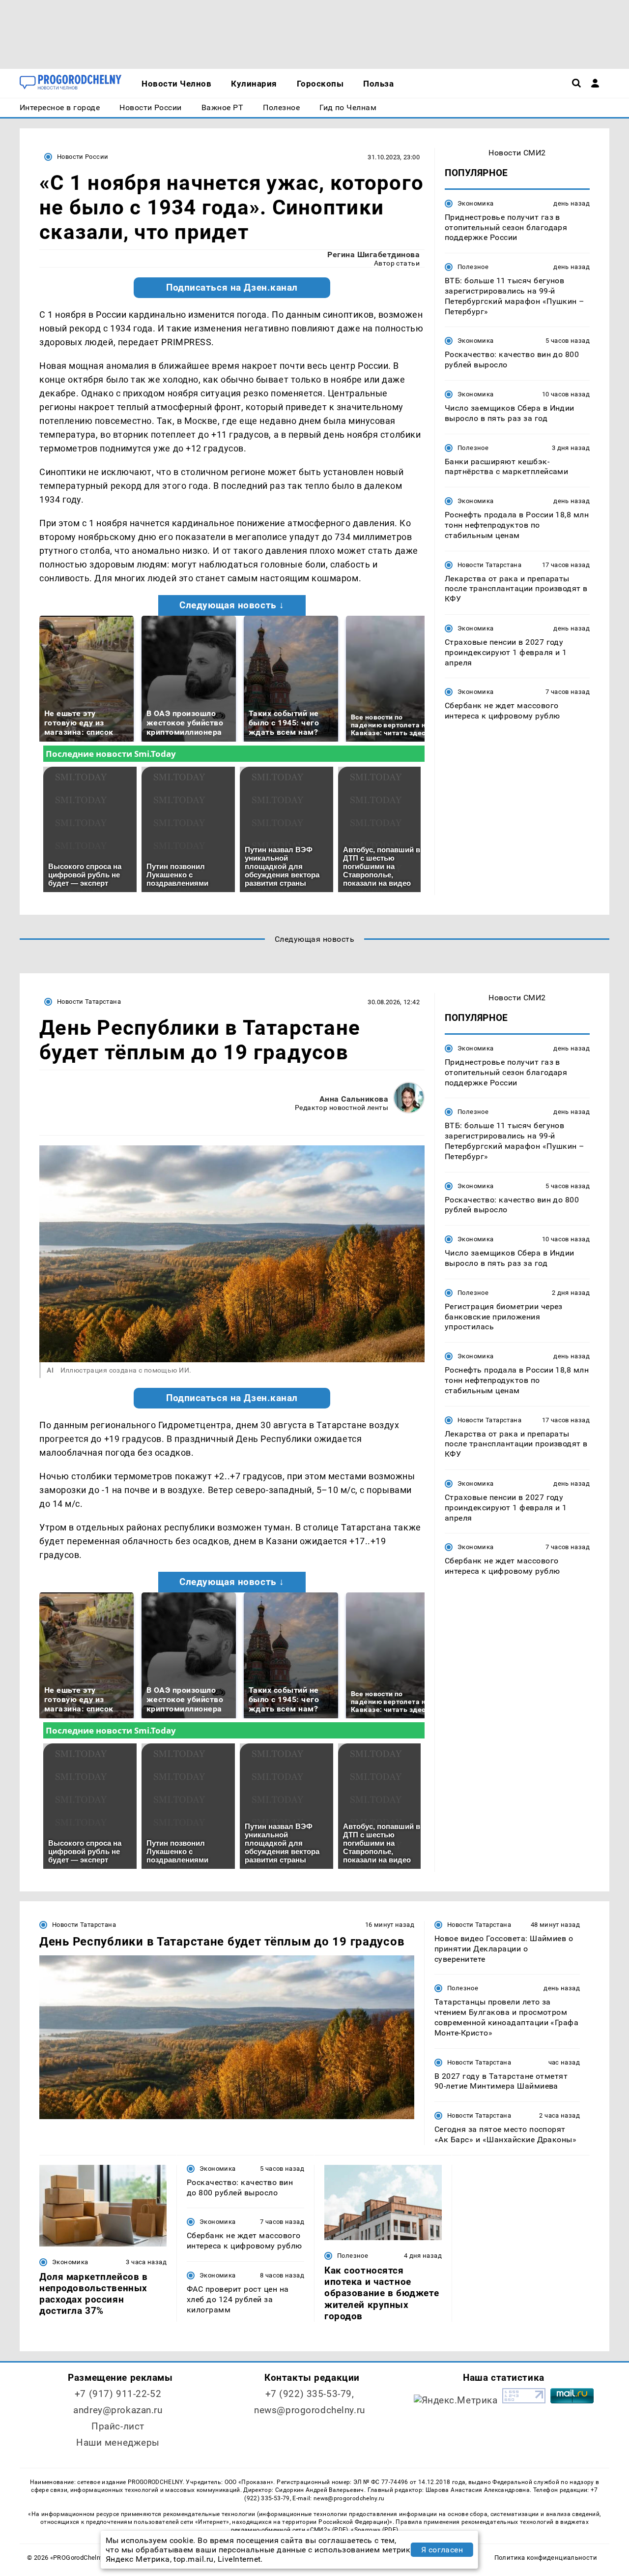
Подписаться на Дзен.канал (232, 288)
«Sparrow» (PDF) (374, 2530)
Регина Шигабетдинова (373, 255)
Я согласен (442, 2550)
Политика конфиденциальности (546, 2558)
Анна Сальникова (354, 1099)
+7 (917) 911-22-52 (118, 2394)
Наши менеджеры (118, 2442)
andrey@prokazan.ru (118, 2410)
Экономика (475, 203)
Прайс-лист (118, 2426)
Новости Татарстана (489, 565)
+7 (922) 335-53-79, (310, 2394)
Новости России (83, 157)
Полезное (473, 267)
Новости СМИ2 (517, 153)
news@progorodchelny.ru (310, 2410)
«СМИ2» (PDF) (327, 2530)
